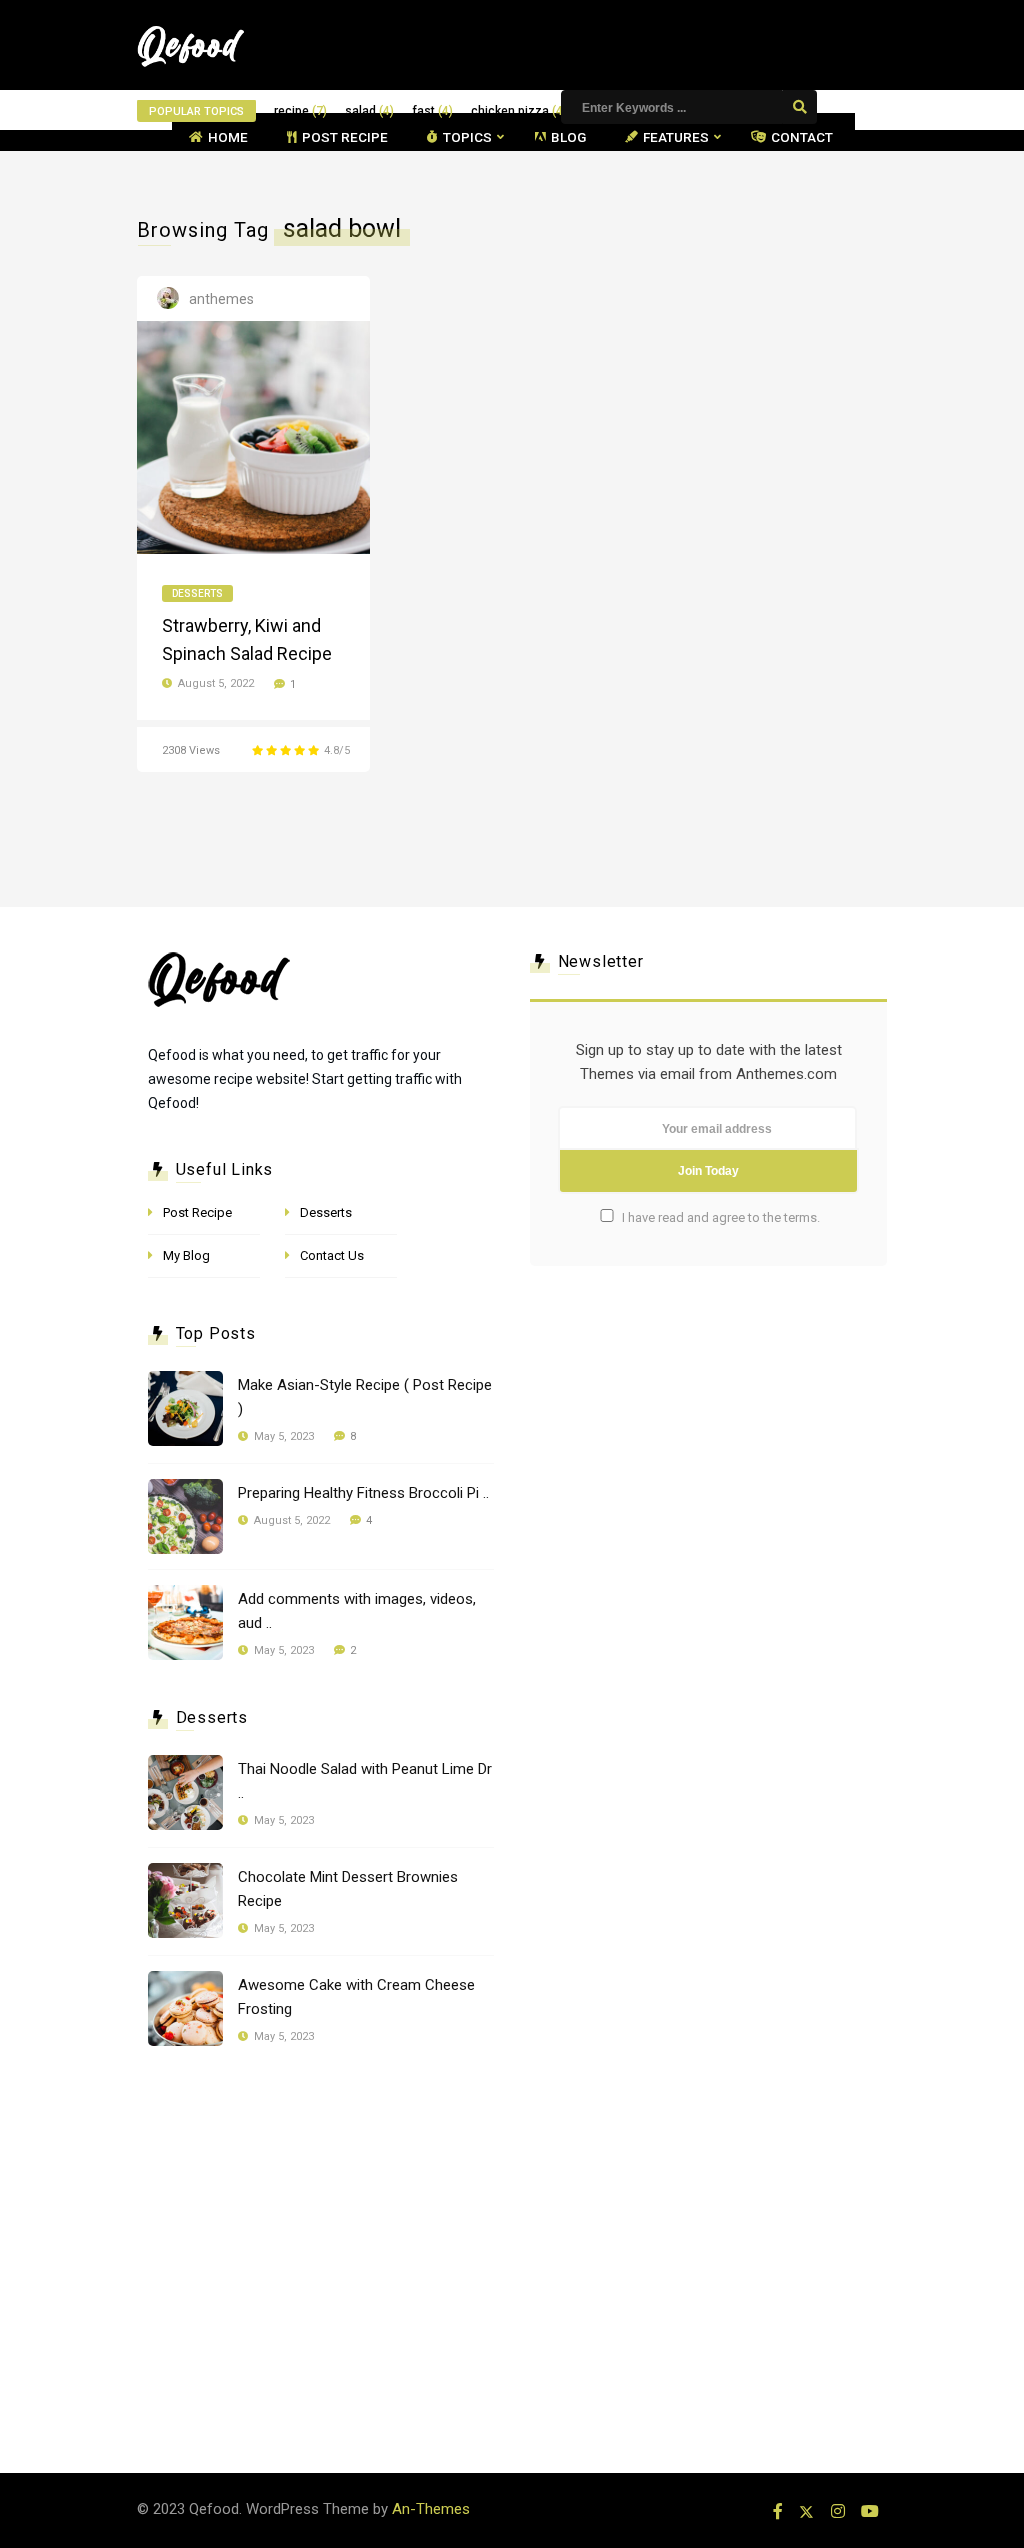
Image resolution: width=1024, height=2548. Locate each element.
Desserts (197, 593)
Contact (802, 137)
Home (228, 137)
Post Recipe (345, 137)
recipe (300, 111)
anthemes (221, 299)
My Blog (186, 1255)
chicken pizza (519, 111)
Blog (568, 137)
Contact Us (332, 1255)
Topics (467, 137)
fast (432, 111)
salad (369, 111)
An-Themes (431, 2509)
